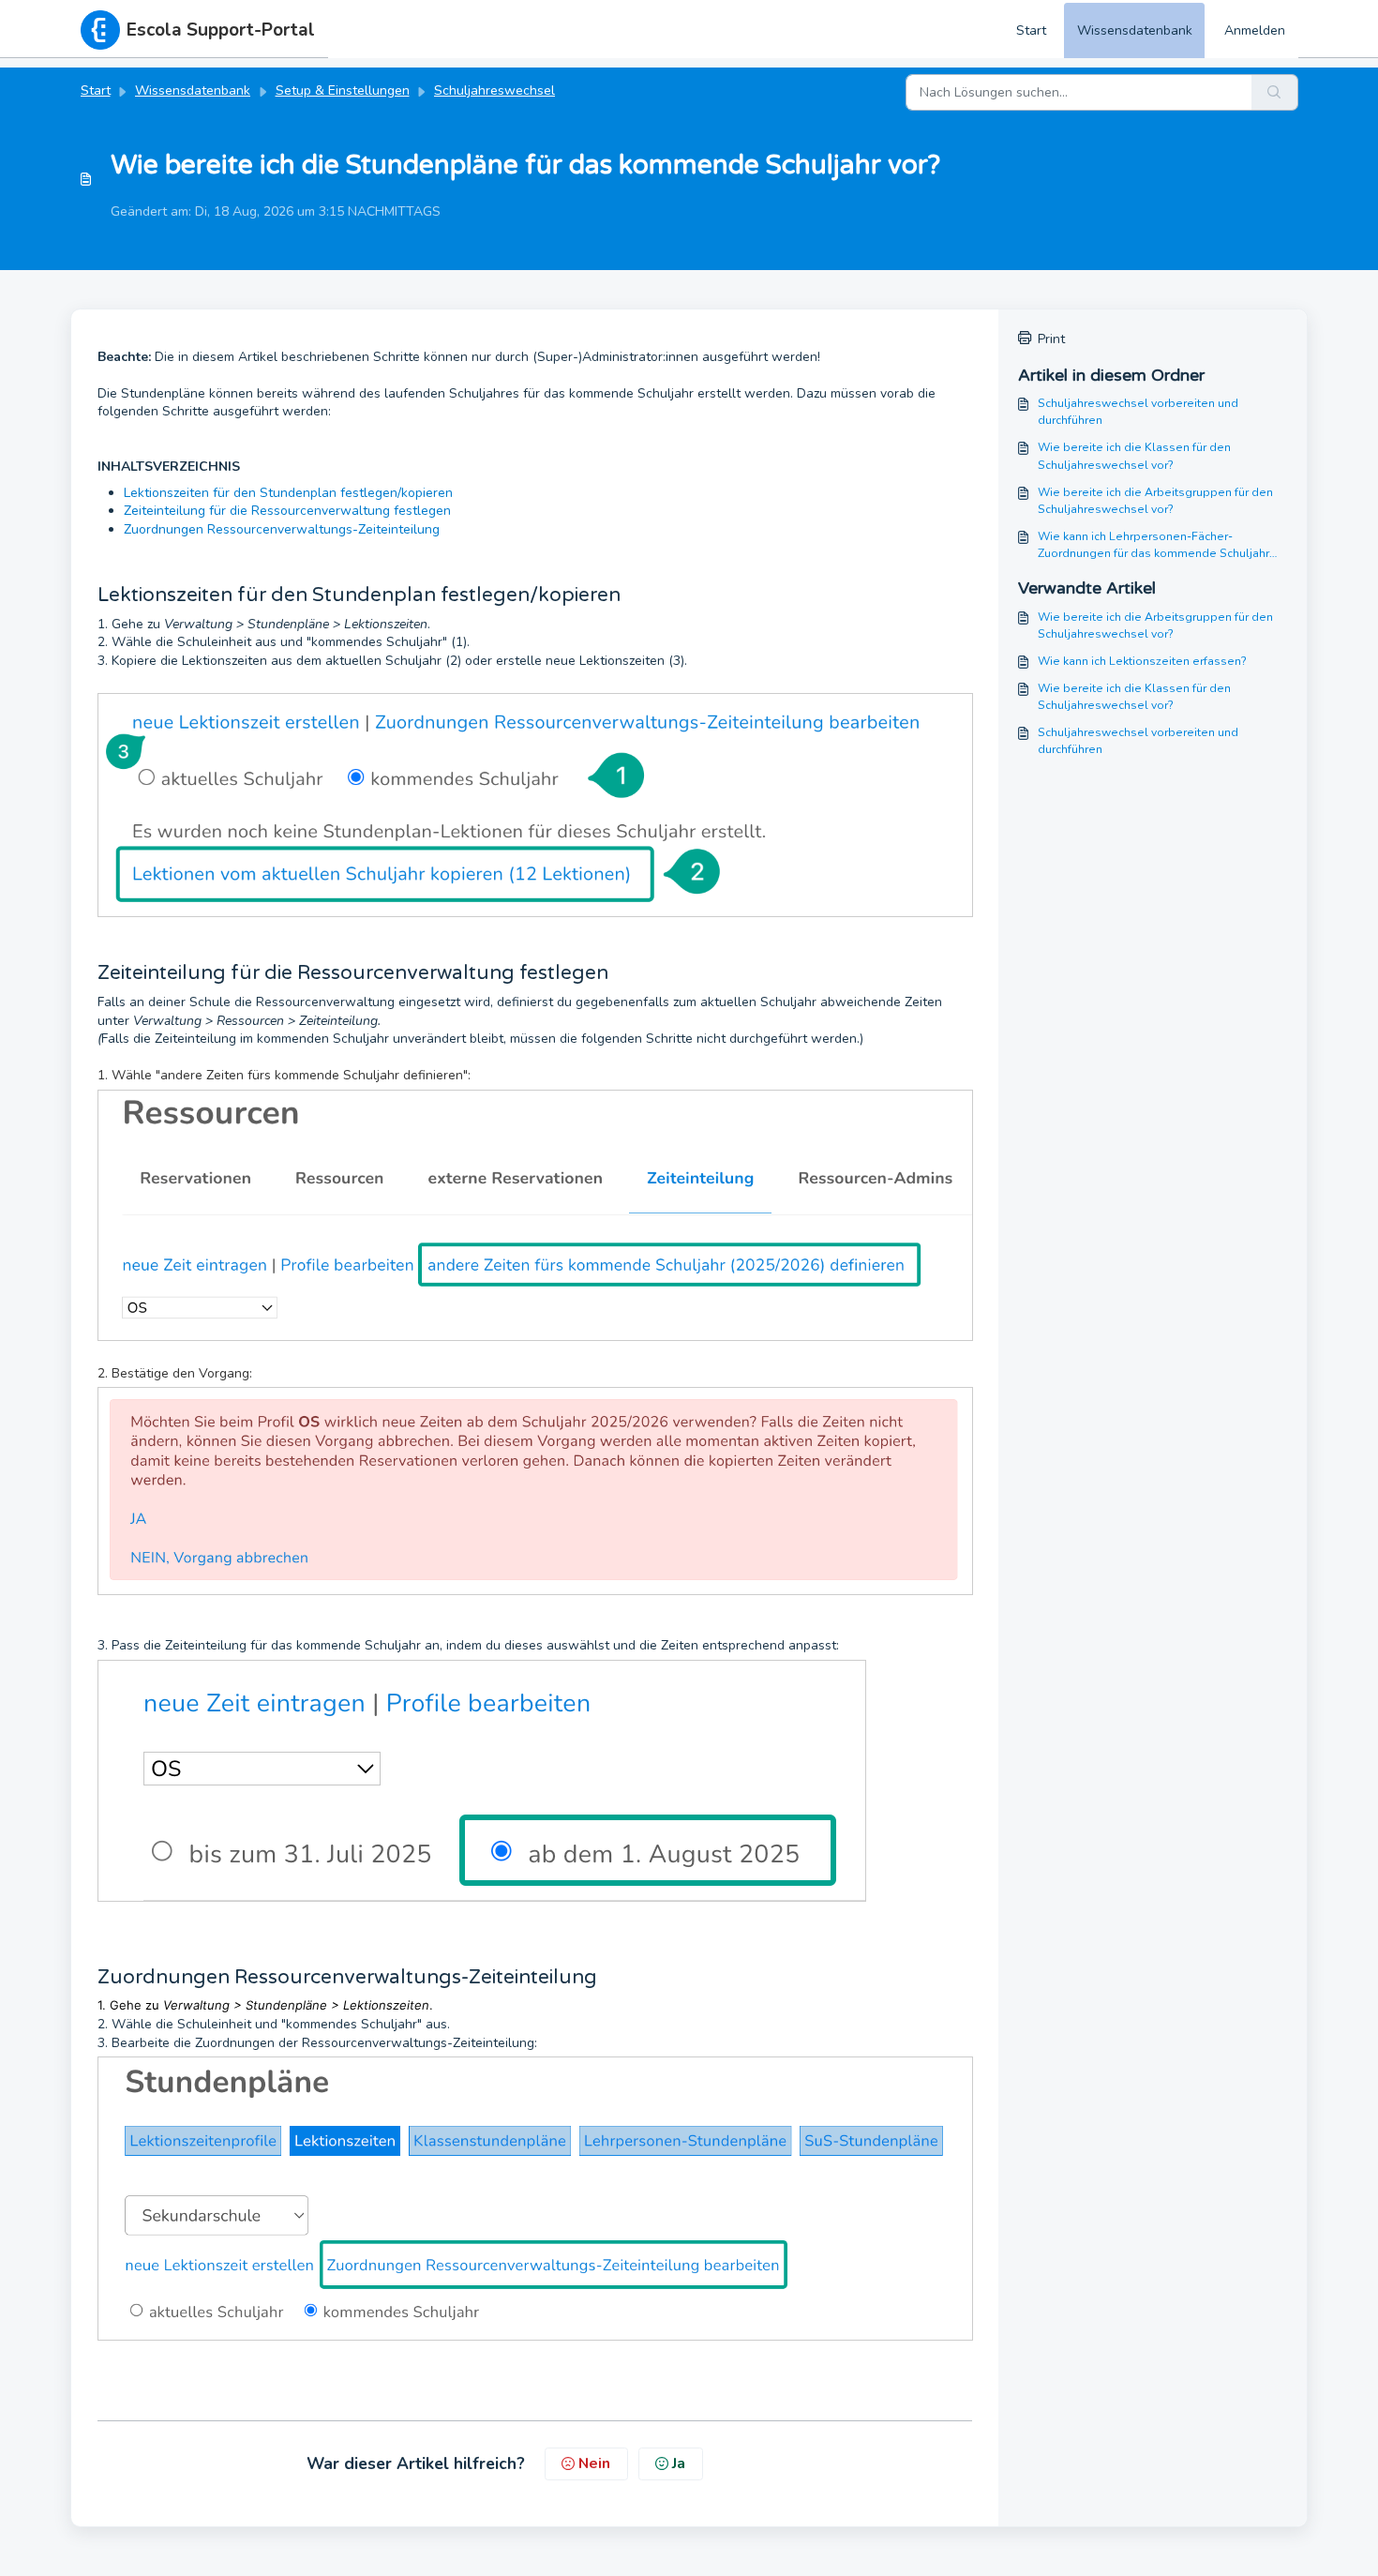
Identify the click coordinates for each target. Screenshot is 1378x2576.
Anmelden (1255, 30)
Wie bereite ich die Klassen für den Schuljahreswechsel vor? (1134, 456)
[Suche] (1275, 92)
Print (1051, 339)
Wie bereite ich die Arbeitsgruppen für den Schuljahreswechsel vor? (1155, 501)
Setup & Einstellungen (343, 90)
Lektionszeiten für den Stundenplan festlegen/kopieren (288, 493)
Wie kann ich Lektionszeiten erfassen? (1142, 661)
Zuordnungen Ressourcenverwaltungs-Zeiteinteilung (282, 529)
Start (1031, 30)
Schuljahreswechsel (494, 90)
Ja (679, 2463)
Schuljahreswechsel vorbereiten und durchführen (1138, 412)
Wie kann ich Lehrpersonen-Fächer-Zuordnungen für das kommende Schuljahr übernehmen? (1153, 546)
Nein (594, 2463)
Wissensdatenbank (1135, 30)
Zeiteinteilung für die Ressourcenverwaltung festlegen (287, 511)
